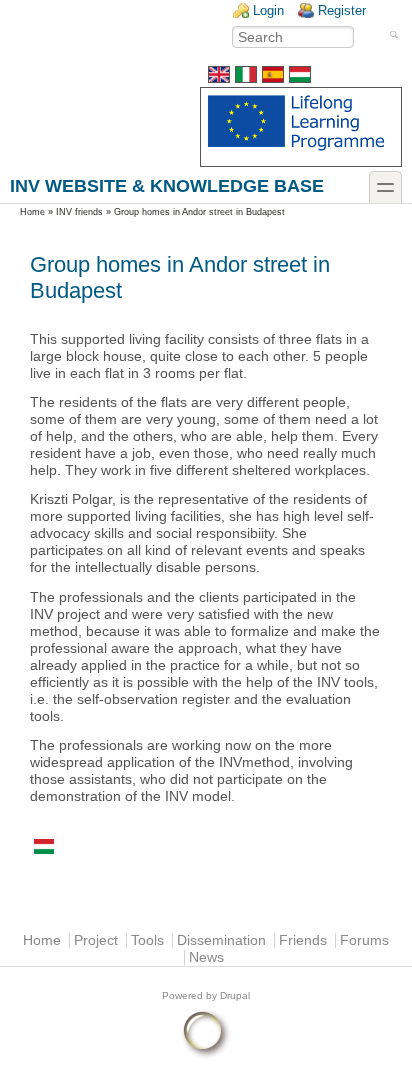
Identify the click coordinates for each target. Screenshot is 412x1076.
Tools (147, 940)
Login (268, 10)
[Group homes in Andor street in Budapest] (219, 78)
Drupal (235, 995)
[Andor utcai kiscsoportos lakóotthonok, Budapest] (300, 78)
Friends (303, 940)
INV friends (79, 212)
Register (342, 10)
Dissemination (221, 940)
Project (96, 940)
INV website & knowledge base (167, 185)
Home (32, 212)
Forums (364, 940)
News (206, 957)
